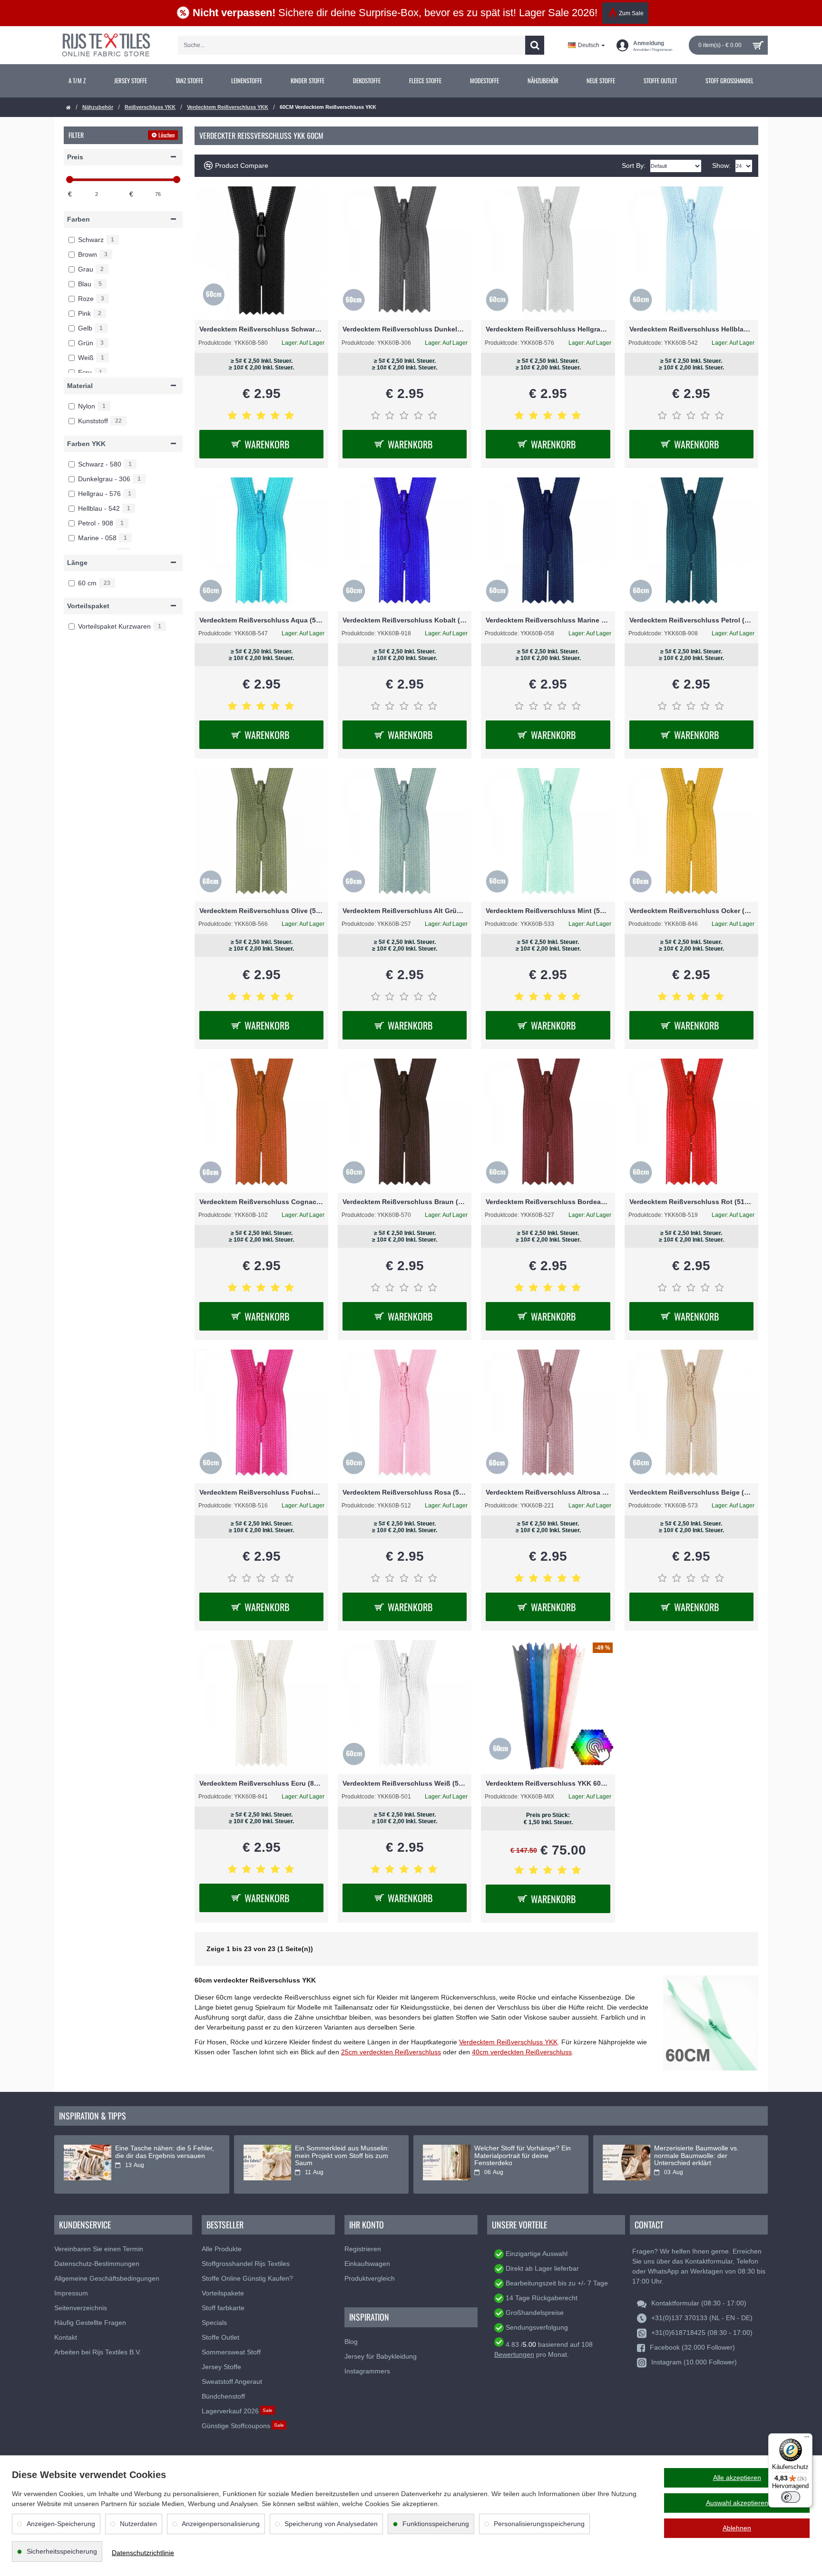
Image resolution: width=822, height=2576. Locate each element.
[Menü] (807, 2439)
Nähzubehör (98, 107)
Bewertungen (514, 2354)
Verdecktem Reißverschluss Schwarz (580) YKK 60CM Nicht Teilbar (261, 329)
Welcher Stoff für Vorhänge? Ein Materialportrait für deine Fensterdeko (523, 2156)
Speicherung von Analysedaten (331, 2524)
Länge (77, 563)
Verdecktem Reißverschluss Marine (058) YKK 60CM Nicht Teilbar (548, 620)
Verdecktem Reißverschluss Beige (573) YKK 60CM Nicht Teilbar (691, 1492)
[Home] (68, 108)
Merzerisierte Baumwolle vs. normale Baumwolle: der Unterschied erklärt (696, 2156)
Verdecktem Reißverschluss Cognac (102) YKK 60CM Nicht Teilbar (261, 1202)
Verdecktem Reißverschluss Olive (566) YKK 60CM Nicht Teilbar (261, 911)
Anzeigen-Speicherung (61, 2524)
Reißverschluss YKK (150, 107)
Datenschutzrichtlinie (143, 2553)
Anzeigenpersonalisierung (221, 2524)
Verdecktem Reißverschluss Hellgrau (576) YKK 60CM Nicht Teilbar (548, 329)
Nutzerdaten (138, 2524)
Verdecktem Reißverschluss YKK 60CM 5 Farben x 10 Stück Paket (548, 1783)
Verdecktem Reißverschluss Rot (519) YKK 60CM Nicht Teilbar (691, 1202)
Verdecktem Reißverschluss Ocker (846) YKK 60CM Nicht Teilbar (691, 911)
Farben (78, 219)
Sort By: (634, 165)
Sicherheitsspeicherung (62, 2551)
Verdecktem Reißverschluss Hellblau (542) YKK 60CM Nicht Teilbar (691, 329)
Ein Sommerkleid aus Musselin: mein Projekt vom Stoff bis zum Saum (342, 2156)
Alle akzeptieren (737, 2478)
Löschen (166, 135)
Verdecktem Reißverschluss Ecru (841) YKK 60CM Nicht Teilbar (261, 1783)
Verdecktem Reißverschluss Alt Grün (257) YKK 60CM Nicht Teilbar (405, 911)
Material (80, 386)
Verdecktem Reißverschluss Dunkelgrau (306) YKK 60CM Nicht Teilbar (405, 329)
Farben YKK (86, 444)
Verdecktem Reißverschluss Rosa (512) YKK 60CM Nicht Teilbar (405, 1492)
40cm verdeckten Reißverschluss (522, 2052)
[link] (77, 81)
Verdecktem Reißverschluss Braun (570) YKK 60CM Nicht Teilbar (405, 1202)
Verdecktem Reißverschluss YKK (228, 107)
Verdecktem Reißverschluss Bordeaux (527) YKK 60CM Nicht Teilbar (548, 1202)
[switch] (791, 2497)
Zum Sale (631, 13)
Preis (75, 157)
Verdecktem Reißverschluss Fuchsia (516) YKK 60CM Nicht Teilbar (261, 1492)
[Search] (535, 45)
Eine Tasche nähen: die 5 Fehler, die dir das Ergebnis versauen (165, 2152)
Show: (721, 165)
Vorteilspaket (88, 606)
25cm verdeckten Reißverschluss (391, 2052)
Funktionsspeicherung (436, 2524)
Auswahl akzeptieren (737, 2503)
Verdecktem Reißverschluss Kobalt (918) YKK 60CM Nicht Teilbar (405, 620)
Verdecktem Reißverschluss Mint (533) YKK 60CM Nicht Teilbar (548, 911)
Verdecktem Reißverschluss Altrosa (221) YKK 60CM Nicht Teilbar (548, 1492)
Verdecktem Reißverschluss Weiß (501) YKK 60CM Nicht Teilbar (405, 1783)
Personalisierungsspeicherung (539, 2524)
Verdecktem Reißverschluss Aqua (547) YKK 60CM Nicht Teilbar (261, 620)
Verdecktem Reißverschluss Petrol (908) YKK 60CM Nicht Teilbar (691, 620)
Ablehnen (737, 2528)
